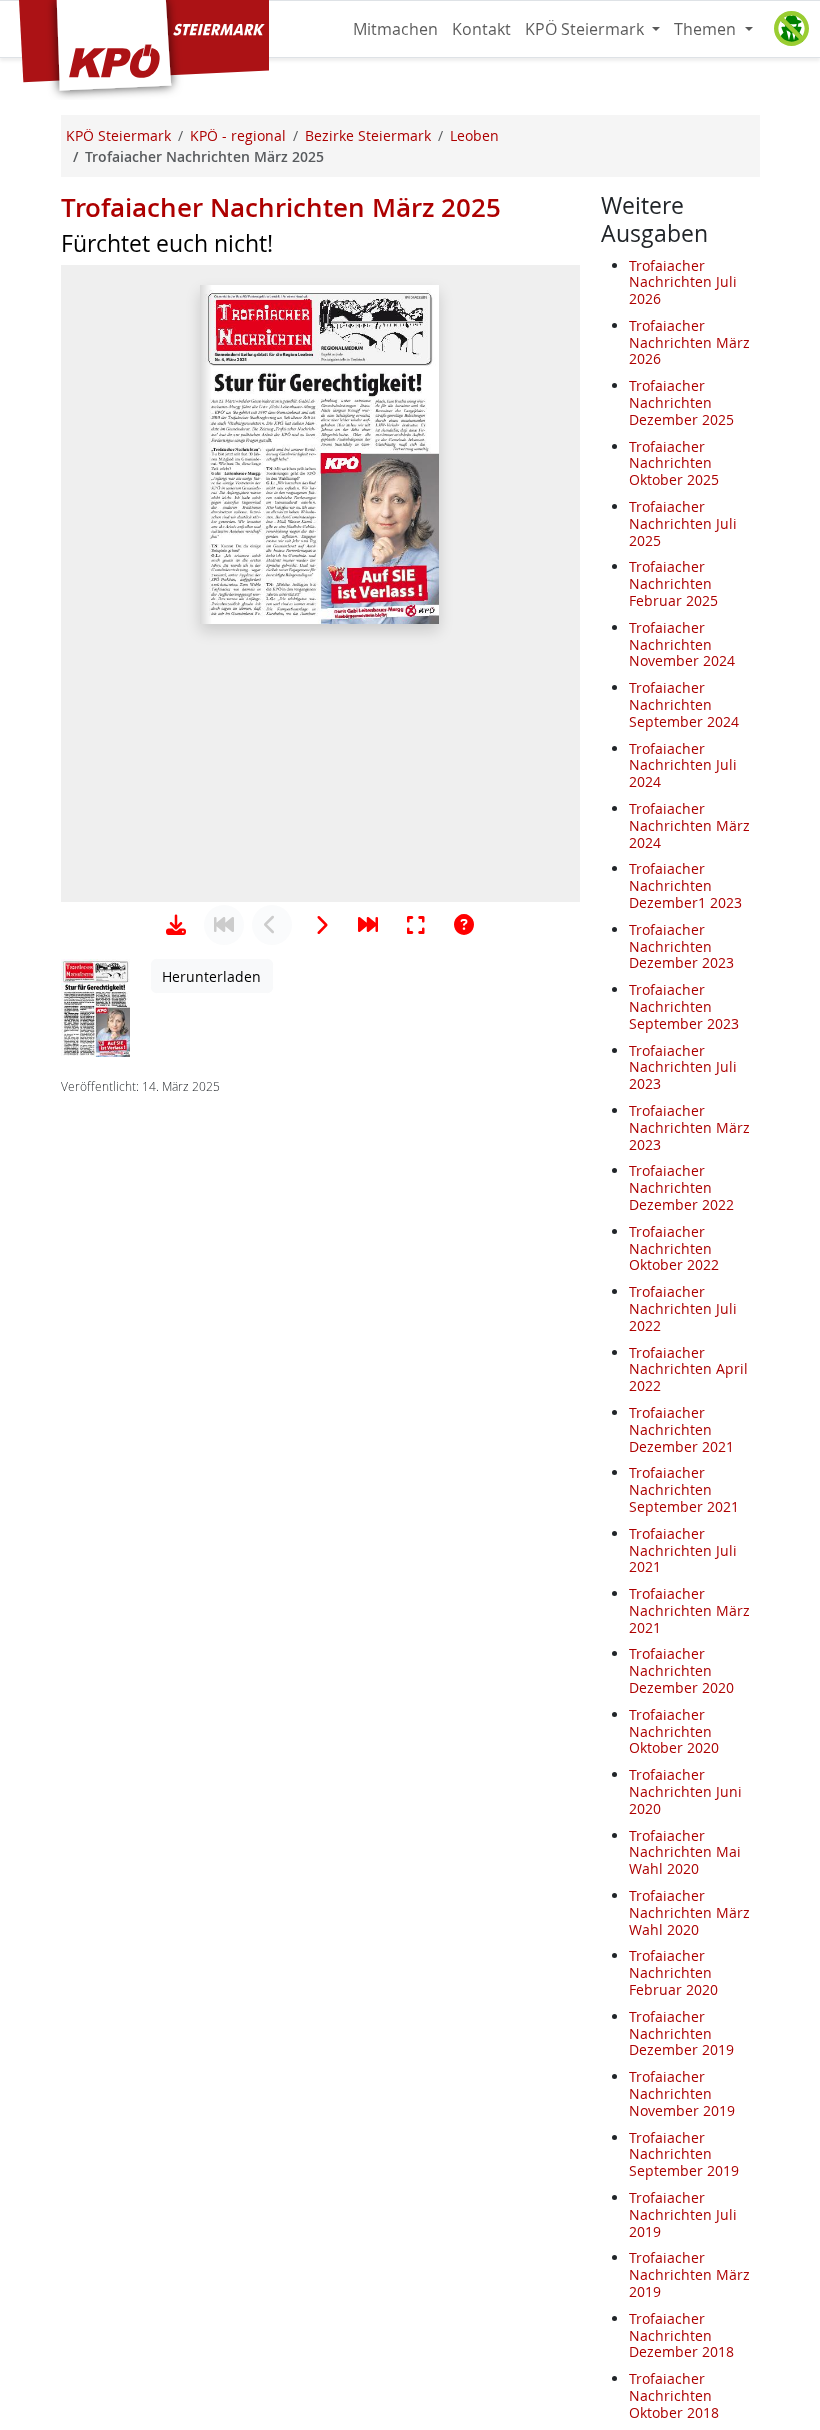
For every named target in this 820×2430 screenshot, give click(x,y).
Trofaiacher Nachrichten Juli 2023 (683, 1067)
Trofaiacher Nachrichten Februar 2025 (673, 583)
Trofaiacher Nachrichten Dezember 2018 (681, 2335)
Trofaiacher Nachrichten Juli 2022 (683, 1308)
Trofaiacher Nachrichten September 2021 (684, 1489)
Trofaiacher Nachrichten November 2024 (682, 644)
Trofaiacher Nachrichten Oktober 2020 (674, 1731)
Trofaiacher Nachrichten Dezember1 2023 (685, 885)
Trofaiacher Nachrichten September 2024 (684, 704)
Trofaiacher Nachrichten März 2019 (689, 2274)
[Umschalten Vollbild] (416, 925)
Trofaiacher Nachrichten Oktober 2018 (674, 2395)
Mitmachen (395, 29)
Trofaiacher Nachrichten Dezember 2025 (681, 402)
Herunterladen (211, 976)
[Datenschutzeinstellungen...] (791, 29)
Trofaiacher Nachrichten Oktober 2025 (674, 463)
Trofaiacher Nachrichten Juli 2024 (683, 765)
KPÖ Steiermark (586, 29)
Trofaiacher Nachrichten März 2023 (689, 1127)
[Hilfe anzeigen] (464, 925)
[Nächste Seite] (320, 925)
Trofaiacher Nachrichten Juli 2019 (683, 2214)
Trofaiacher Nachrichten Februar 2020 (673, 1972)
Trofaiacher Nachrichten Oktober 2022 (674, 1248)
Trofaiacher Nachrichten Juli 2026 (683, 282)
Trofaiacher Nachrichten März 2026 (689, 342)
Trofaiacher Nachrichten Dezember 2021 (681, 1429)
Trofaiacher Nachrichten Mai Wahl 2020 (685, 1852)
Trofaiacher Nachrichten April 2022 (688, 1369)
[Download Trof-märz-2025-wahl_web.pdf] (176, 925)
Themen (707, 29)
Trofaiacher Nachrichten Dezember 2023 (681, 946)
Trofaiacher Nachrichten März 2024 (689, 825)
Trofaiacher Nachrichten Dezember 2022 (681, 1187)
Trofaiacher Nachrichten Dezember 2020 (681, 1670)
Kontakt (481, 29)
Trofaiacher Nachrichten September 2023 (684, 1006)
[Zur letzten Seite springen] (368, 925)
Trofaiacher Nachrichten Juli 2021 (683, 1550)
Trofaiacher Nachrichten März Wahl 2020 (689, 1912)
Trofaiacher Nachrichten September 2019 (684, 2154)
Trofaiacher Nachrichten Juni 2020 (685, 1791)
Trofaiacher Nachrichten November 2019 (682, 2093)
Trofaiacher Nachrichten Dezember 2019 (681, 2033)
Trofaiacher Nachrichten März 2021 (689, 1610)
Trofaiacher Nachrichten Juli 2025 (683, 523)
